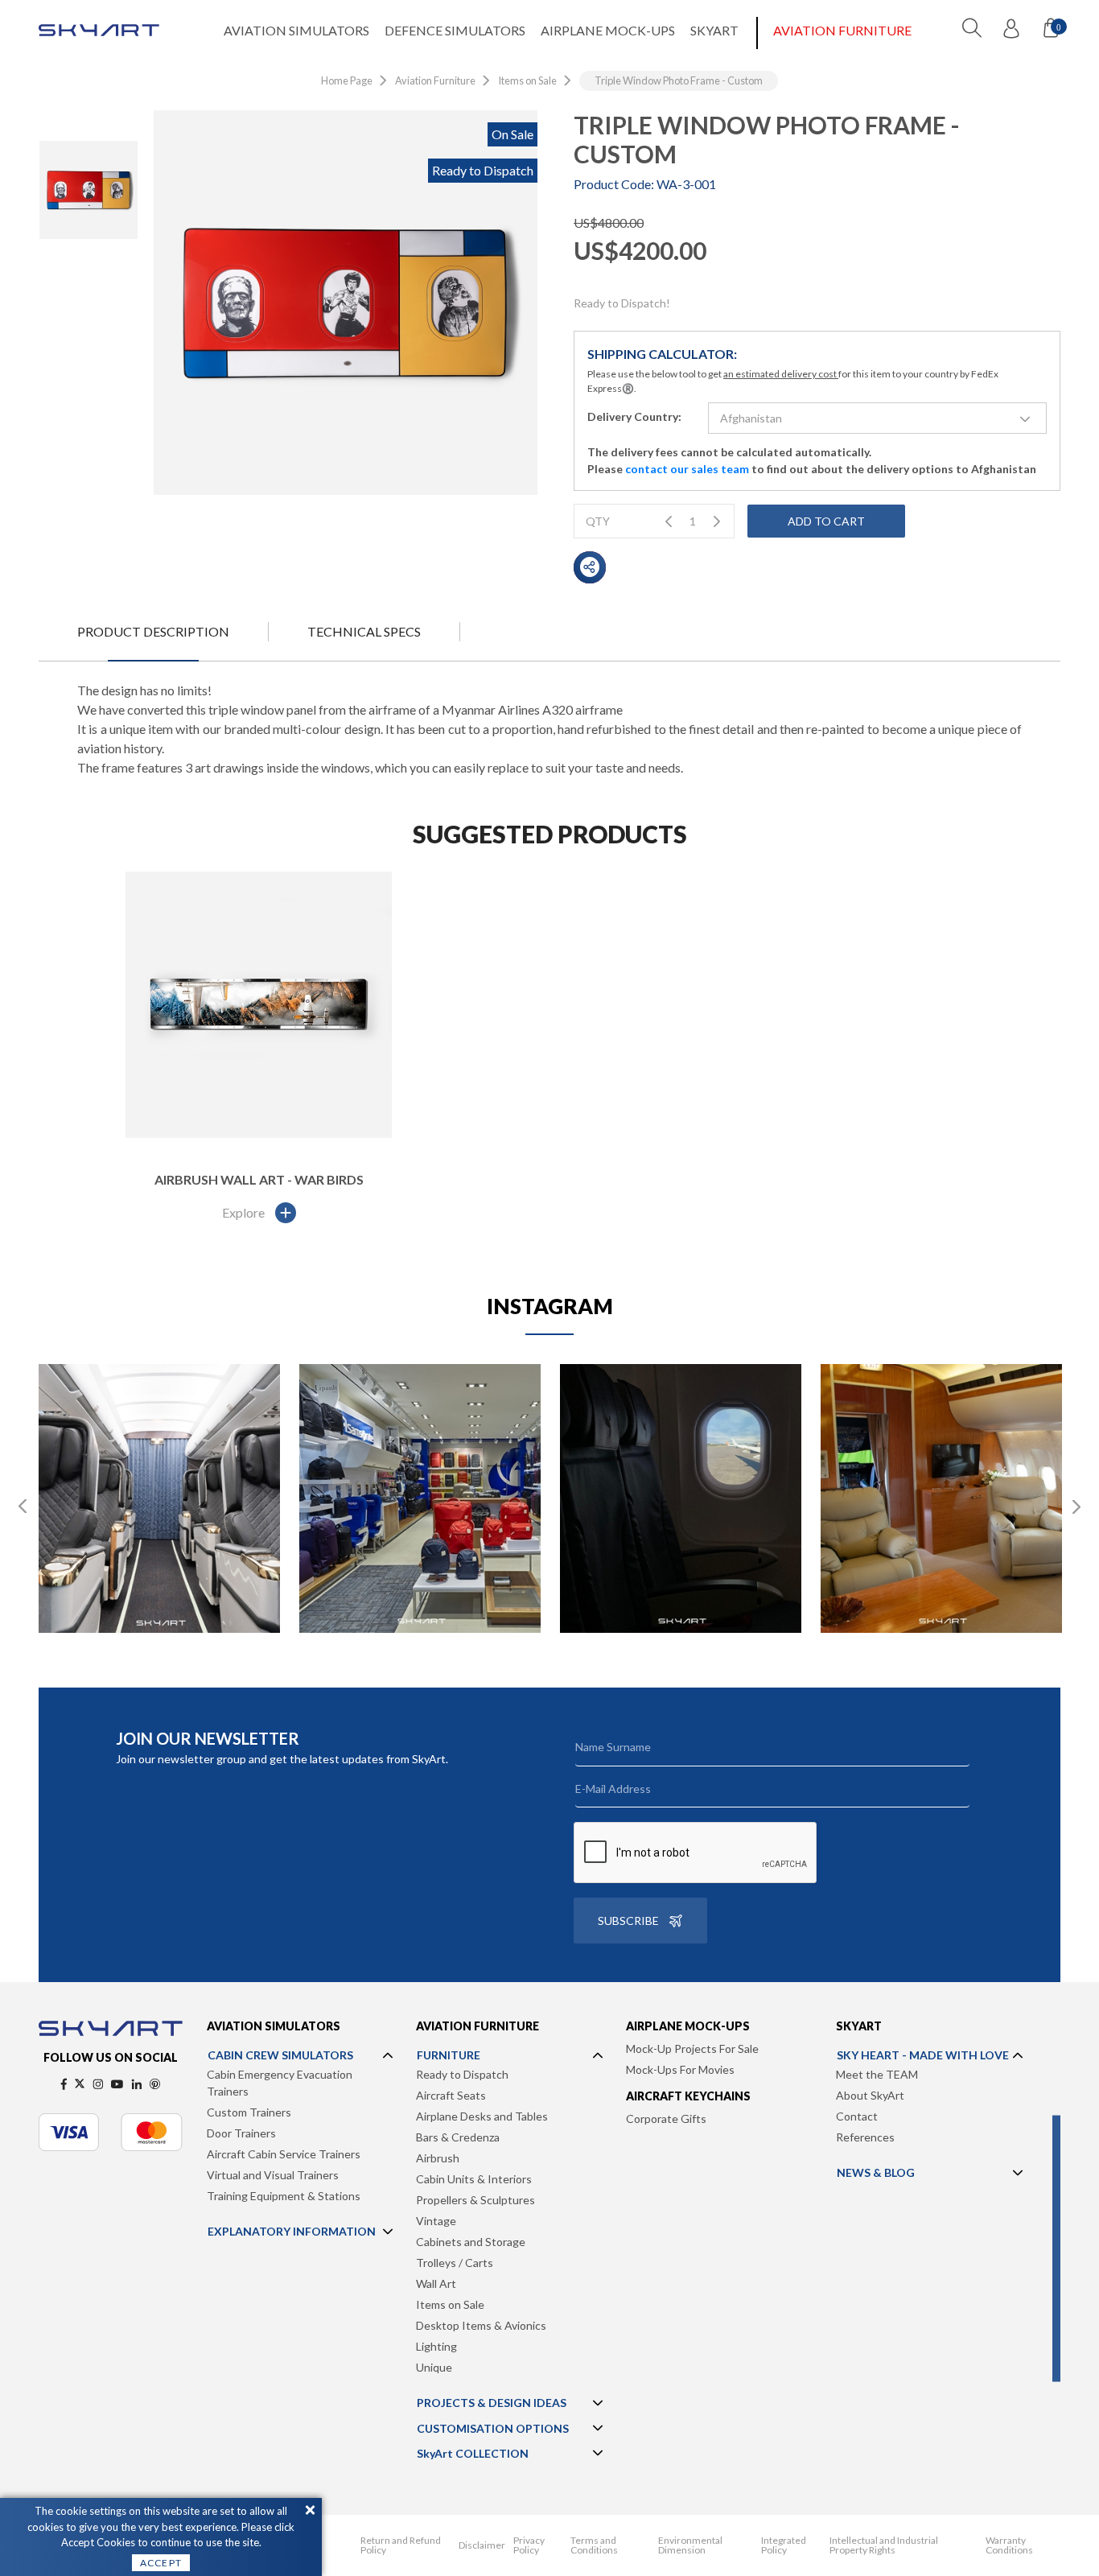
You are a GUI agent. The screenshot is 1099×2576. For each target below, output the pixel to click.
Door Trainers (241, 2133)
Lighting (436, 2346)
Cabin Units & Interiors (474, 2179)
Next (1076, 1506)
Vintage (436, 2221)
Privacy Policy (529, 2545)
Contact (857, 2116)
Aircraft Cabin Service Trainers (284, 2154)
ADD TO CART (826, 521)
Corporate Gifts (666, 2119)
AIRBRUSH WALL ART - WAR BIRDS (259, 1179)
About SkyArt (870, 2095)
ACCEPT (161, 2563)
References (865, 2137)
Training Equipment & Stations (284, 2196)
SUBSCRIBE (628, 1921)
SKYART (714, 30)
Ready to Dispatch (462, 2074)
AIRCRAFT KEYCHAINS (688, 2096)
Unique (434, 2367)
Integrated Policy (784, 2545)
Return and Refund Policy (401, 2545)
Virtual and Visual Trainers (273, 2175)
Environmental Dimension (690, 2545)
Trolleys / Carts (455, 2263)
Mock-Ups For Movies (680, 2069)
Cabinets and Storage (471, 2242)
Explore (243, 1212)
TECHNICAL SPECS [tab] (364, 631)
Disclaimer (482, 2545)
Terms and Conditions (594, 2545)
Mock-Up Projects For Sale (692, 2048)
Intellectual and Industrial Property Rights (884, 2545)
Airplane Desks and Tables (482, 2116)
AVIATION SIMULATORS (296, 30)
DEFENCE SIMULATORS (455, 30)
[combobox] (877, 418)
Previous (23, 1506)
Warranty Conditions (1009, 2545)
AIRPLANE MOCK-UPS (608, 30)
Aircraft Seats (451, 2095)
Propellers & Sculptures (475, 2200)
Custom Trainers (249, 2112)
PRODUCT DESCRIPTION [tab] (153, 631)
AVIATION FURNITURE (842, 30)
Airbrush (438, 2158)
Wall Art (436, 2283)
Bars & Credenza (458, 2137)
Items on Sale (450, 2304)
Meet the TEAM (877, 2074)
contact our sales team (687, 469)
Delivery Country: (634, 416)
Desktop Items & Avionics (481, 2325)
